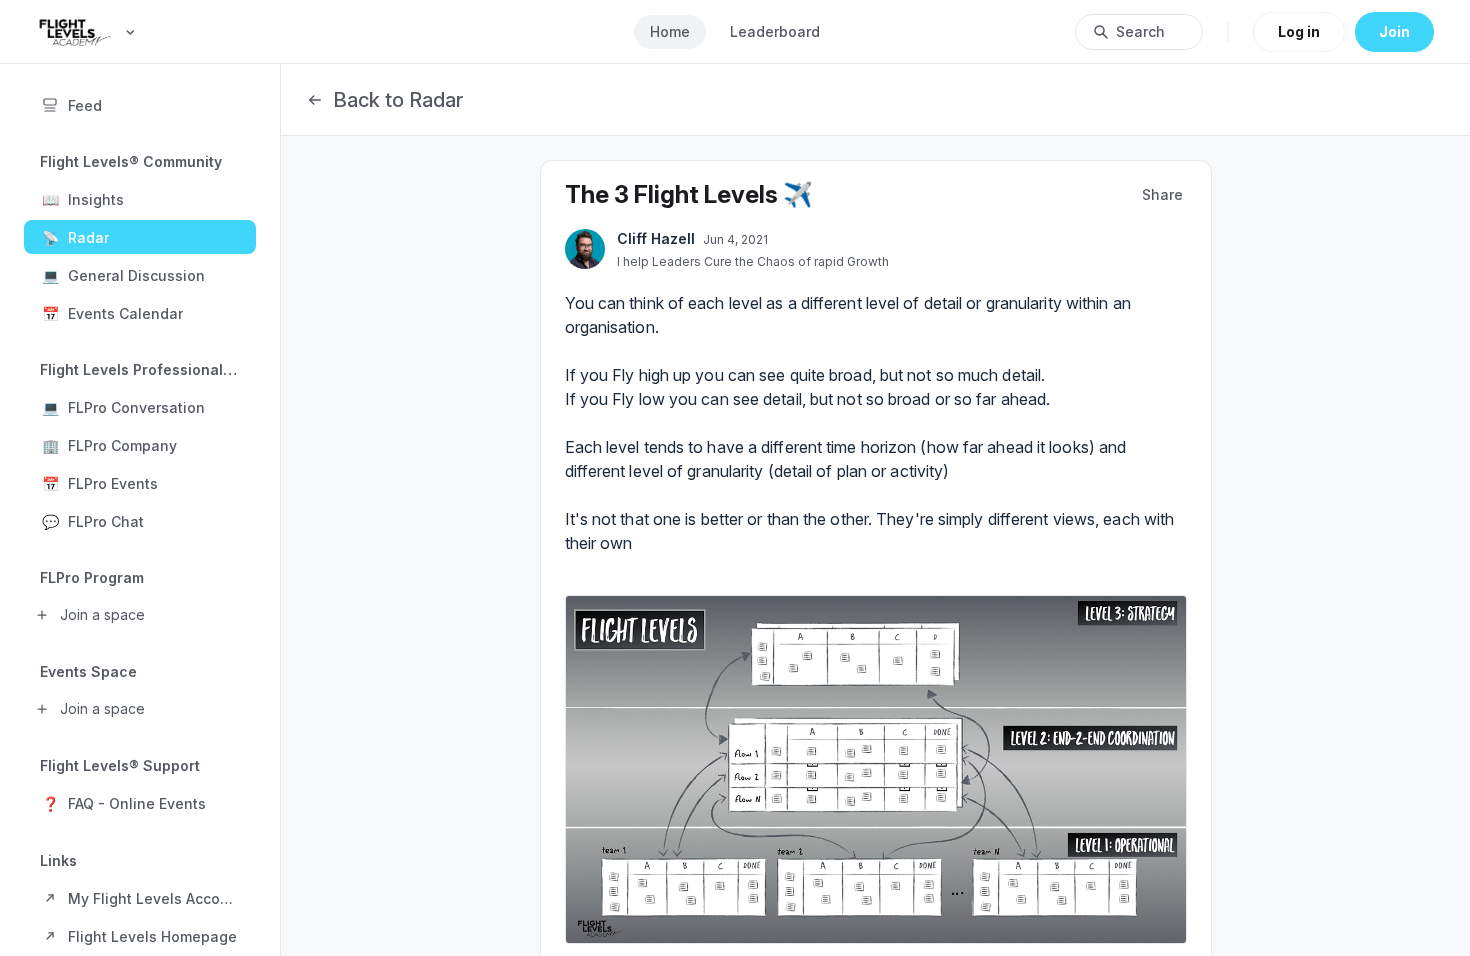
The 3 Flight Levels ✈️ (689, 194)
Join (1394, 31)
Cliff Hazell (656, 238)
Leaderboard (775, 31)
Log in (1299, 31)
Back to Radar (398, 100)
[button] (140, 199)
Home (670, 31)
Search (1140, 31)
